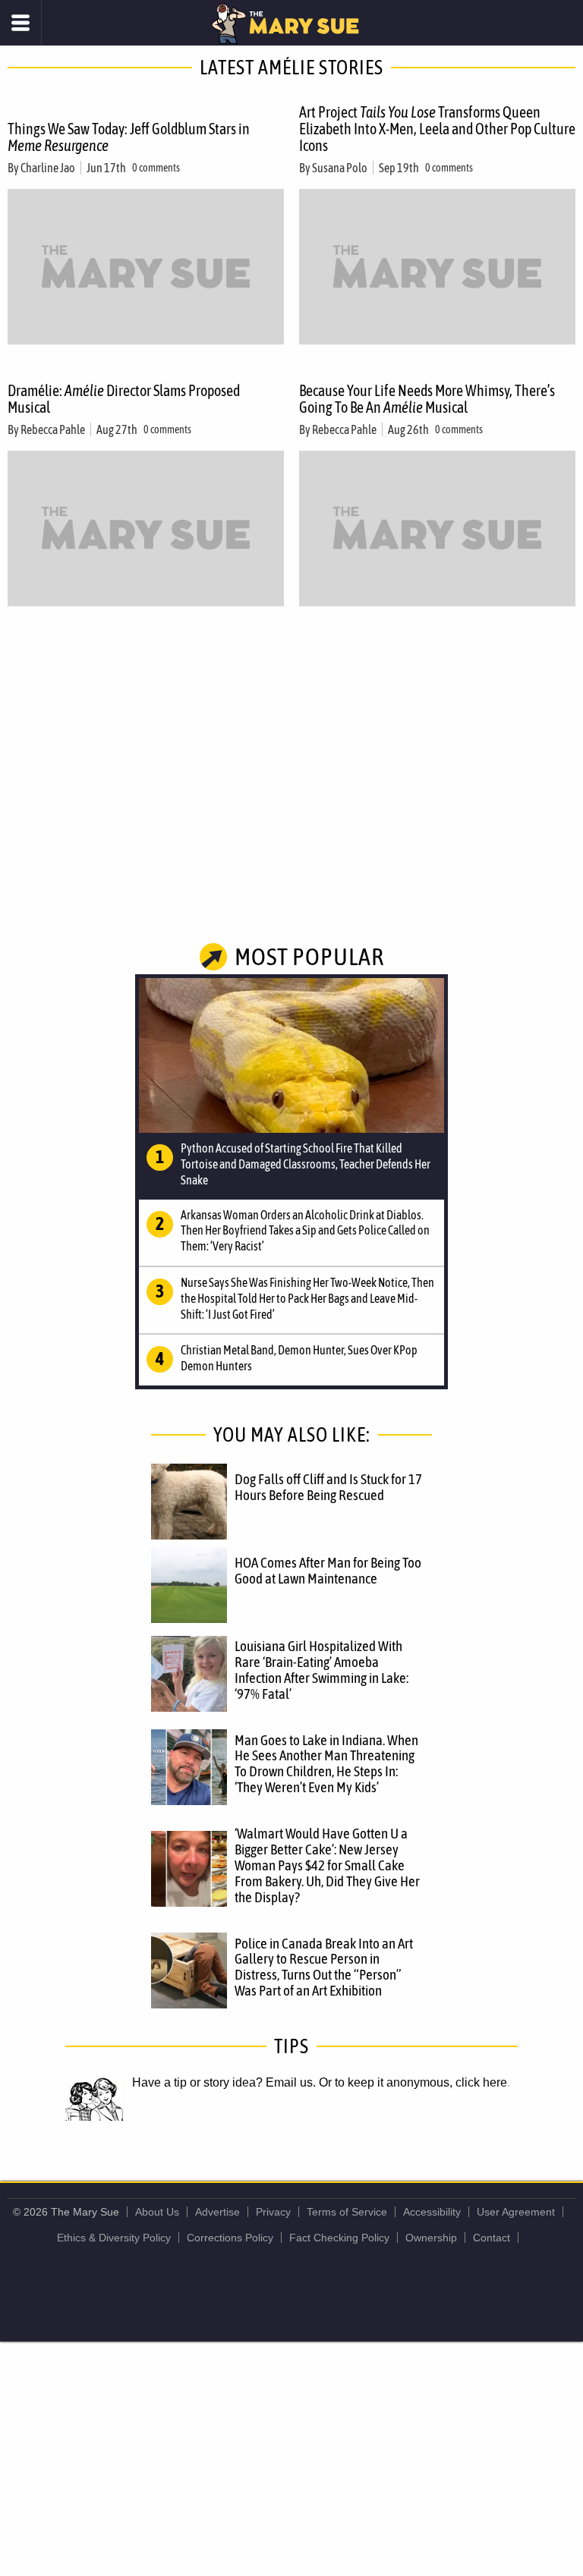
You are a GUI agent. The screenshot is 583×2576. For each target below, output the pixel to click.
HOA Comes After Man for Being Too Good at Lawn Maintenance (328, 1570)
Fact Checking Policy (339, 2238)
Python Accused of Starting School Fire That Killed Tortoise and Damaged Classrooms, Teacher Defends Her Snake (306, 1164)
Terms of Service (347, 2212)
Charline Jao (48, 168)
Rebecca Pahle (53, 429)
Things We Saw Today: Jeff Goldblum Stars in (129, 137)
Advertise (217, 2212)
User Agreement (516, 2212)
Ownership (431, 2238)
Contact (492, 2238)
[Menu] (21, 23)
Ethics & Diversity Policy (114, 2238)
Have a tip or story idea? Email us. (224, 2082)
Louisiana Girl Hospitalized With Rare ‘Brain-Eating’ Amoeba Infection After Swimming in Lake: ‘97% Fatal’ (321, 1670)
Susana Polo (340, 168)
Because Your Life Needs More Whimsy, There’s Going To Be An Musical (427, 399)
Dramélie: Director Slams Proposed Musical (124, 399)
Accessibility (432, 2212)
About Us (157, 2212)
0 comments (156, 168)
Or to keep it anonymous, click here (413, 2082)
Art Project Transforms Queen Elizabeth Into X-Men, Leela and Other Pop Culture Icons (437, 129)
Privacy (273, 2212)
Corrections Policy (230, 2238)
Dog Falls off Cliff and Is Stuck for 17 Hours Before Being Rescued (328, 1487)
